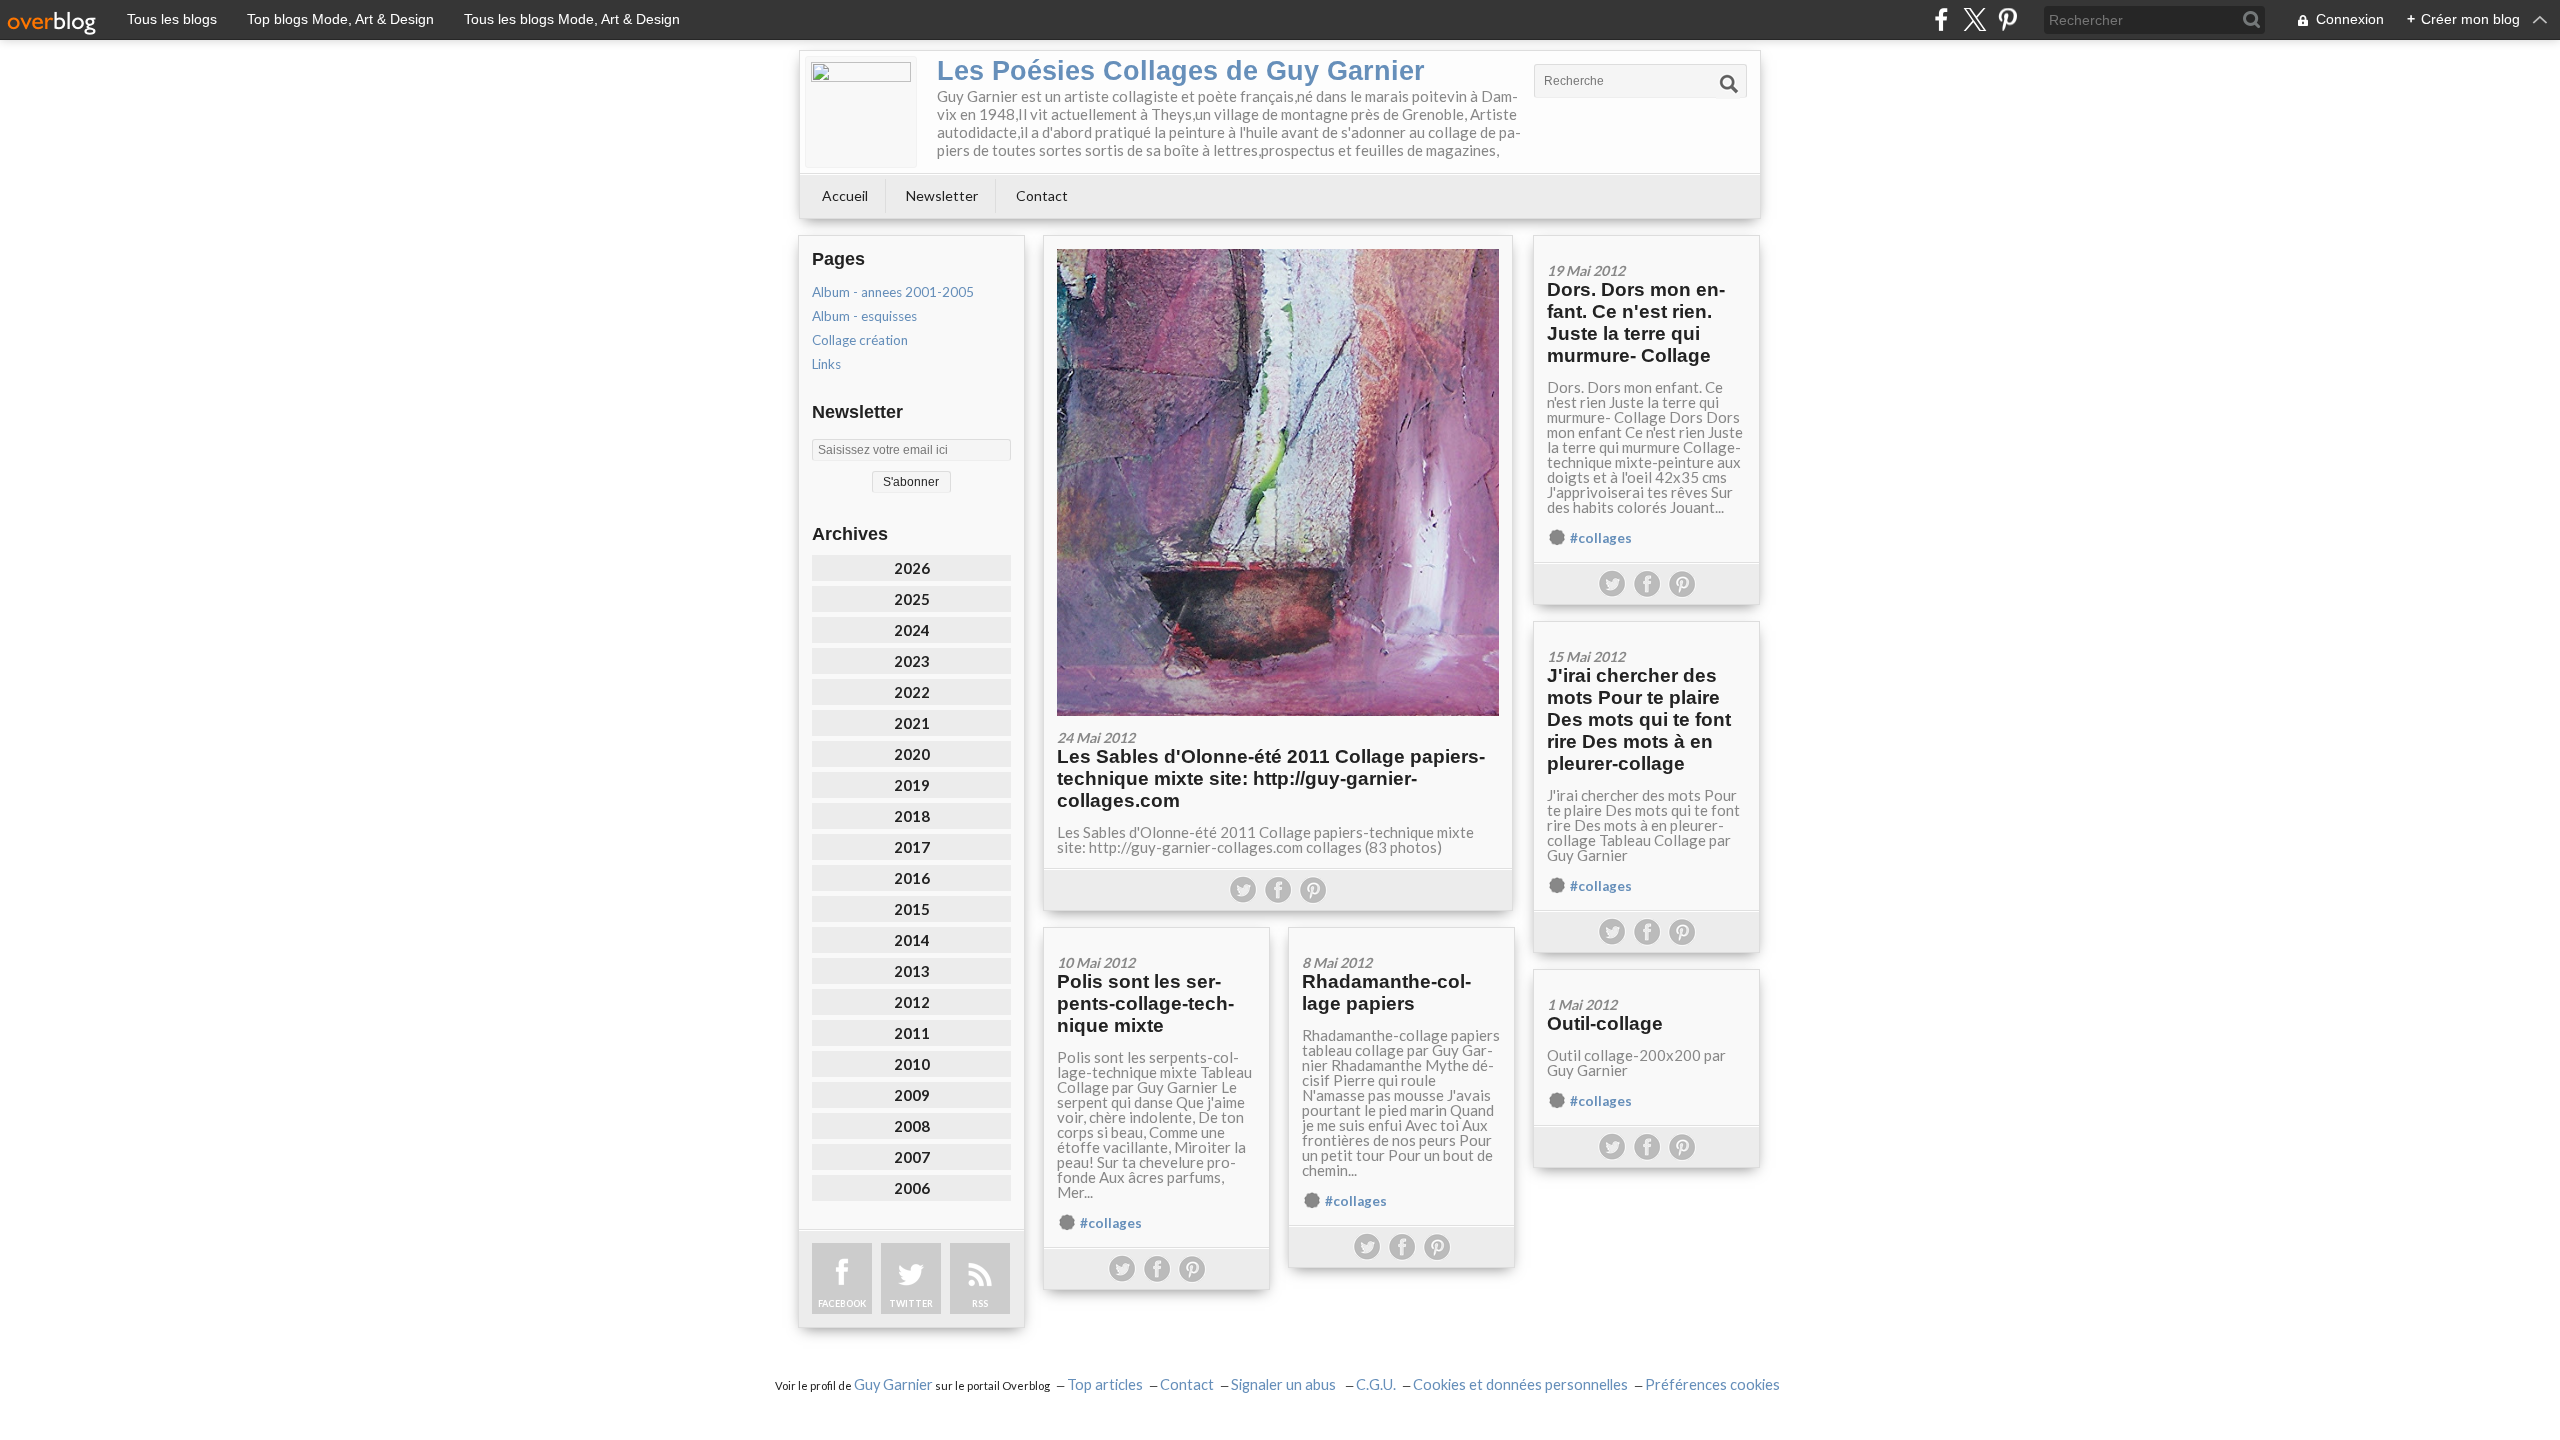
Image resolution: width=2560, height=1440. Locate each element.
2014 (912, 940)
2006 (912, 1188)
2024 (912, 630)
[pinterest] (2007, 19)
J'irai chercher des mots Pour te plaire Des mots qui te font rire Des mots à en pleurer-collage (1639, 719)
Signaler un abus (1285, 1384)
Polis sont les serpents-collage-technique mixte (1145, 1003)
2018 (912, 816)
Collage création (860, 340)
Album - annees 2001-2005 (893, 292)
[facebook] (1941, 19)
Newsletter (942, 195)
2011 (912, 1033)
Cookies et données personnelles (1520, 1384)
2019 (912, 785)
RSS (980, 1303)
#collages (1601, 538)
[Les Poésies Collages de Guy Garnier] (861, 112)
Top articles (1105, 1384)
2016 (912, 878)
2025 (912, 599)
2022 (912, 692)
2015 (912, 909)
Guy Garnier (893, 1384)
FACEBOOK (842, 1303)
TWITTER (911, 1303)
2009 (912, 1095)
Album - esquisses (864, 316)
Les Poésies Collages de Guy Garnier (1181, 71)
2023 (912, 661)
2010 (912, 1064)
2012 (912, 1002)
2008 (912, 1126)
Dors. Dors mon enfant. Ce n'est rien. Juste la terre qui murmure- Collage (1636, 322)
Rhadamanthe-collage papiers (1386, 992)
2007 (912, 1157)
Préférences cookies (1712, 1384)
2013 (912, 971)
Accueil (845, 195)
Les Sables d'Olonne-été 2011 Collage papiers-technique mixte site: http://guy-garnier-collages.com (1271, 778)
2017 (912, 847)
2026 (912, 568)
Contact (1042, 195)
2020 (912, 754)
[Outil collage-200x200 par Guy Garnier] (1646, 976)
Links (826, 364)
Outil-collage (1605, 1023)
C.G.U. (1376, 1384)
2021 (912, 723)
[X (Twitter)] (1974, 19)
